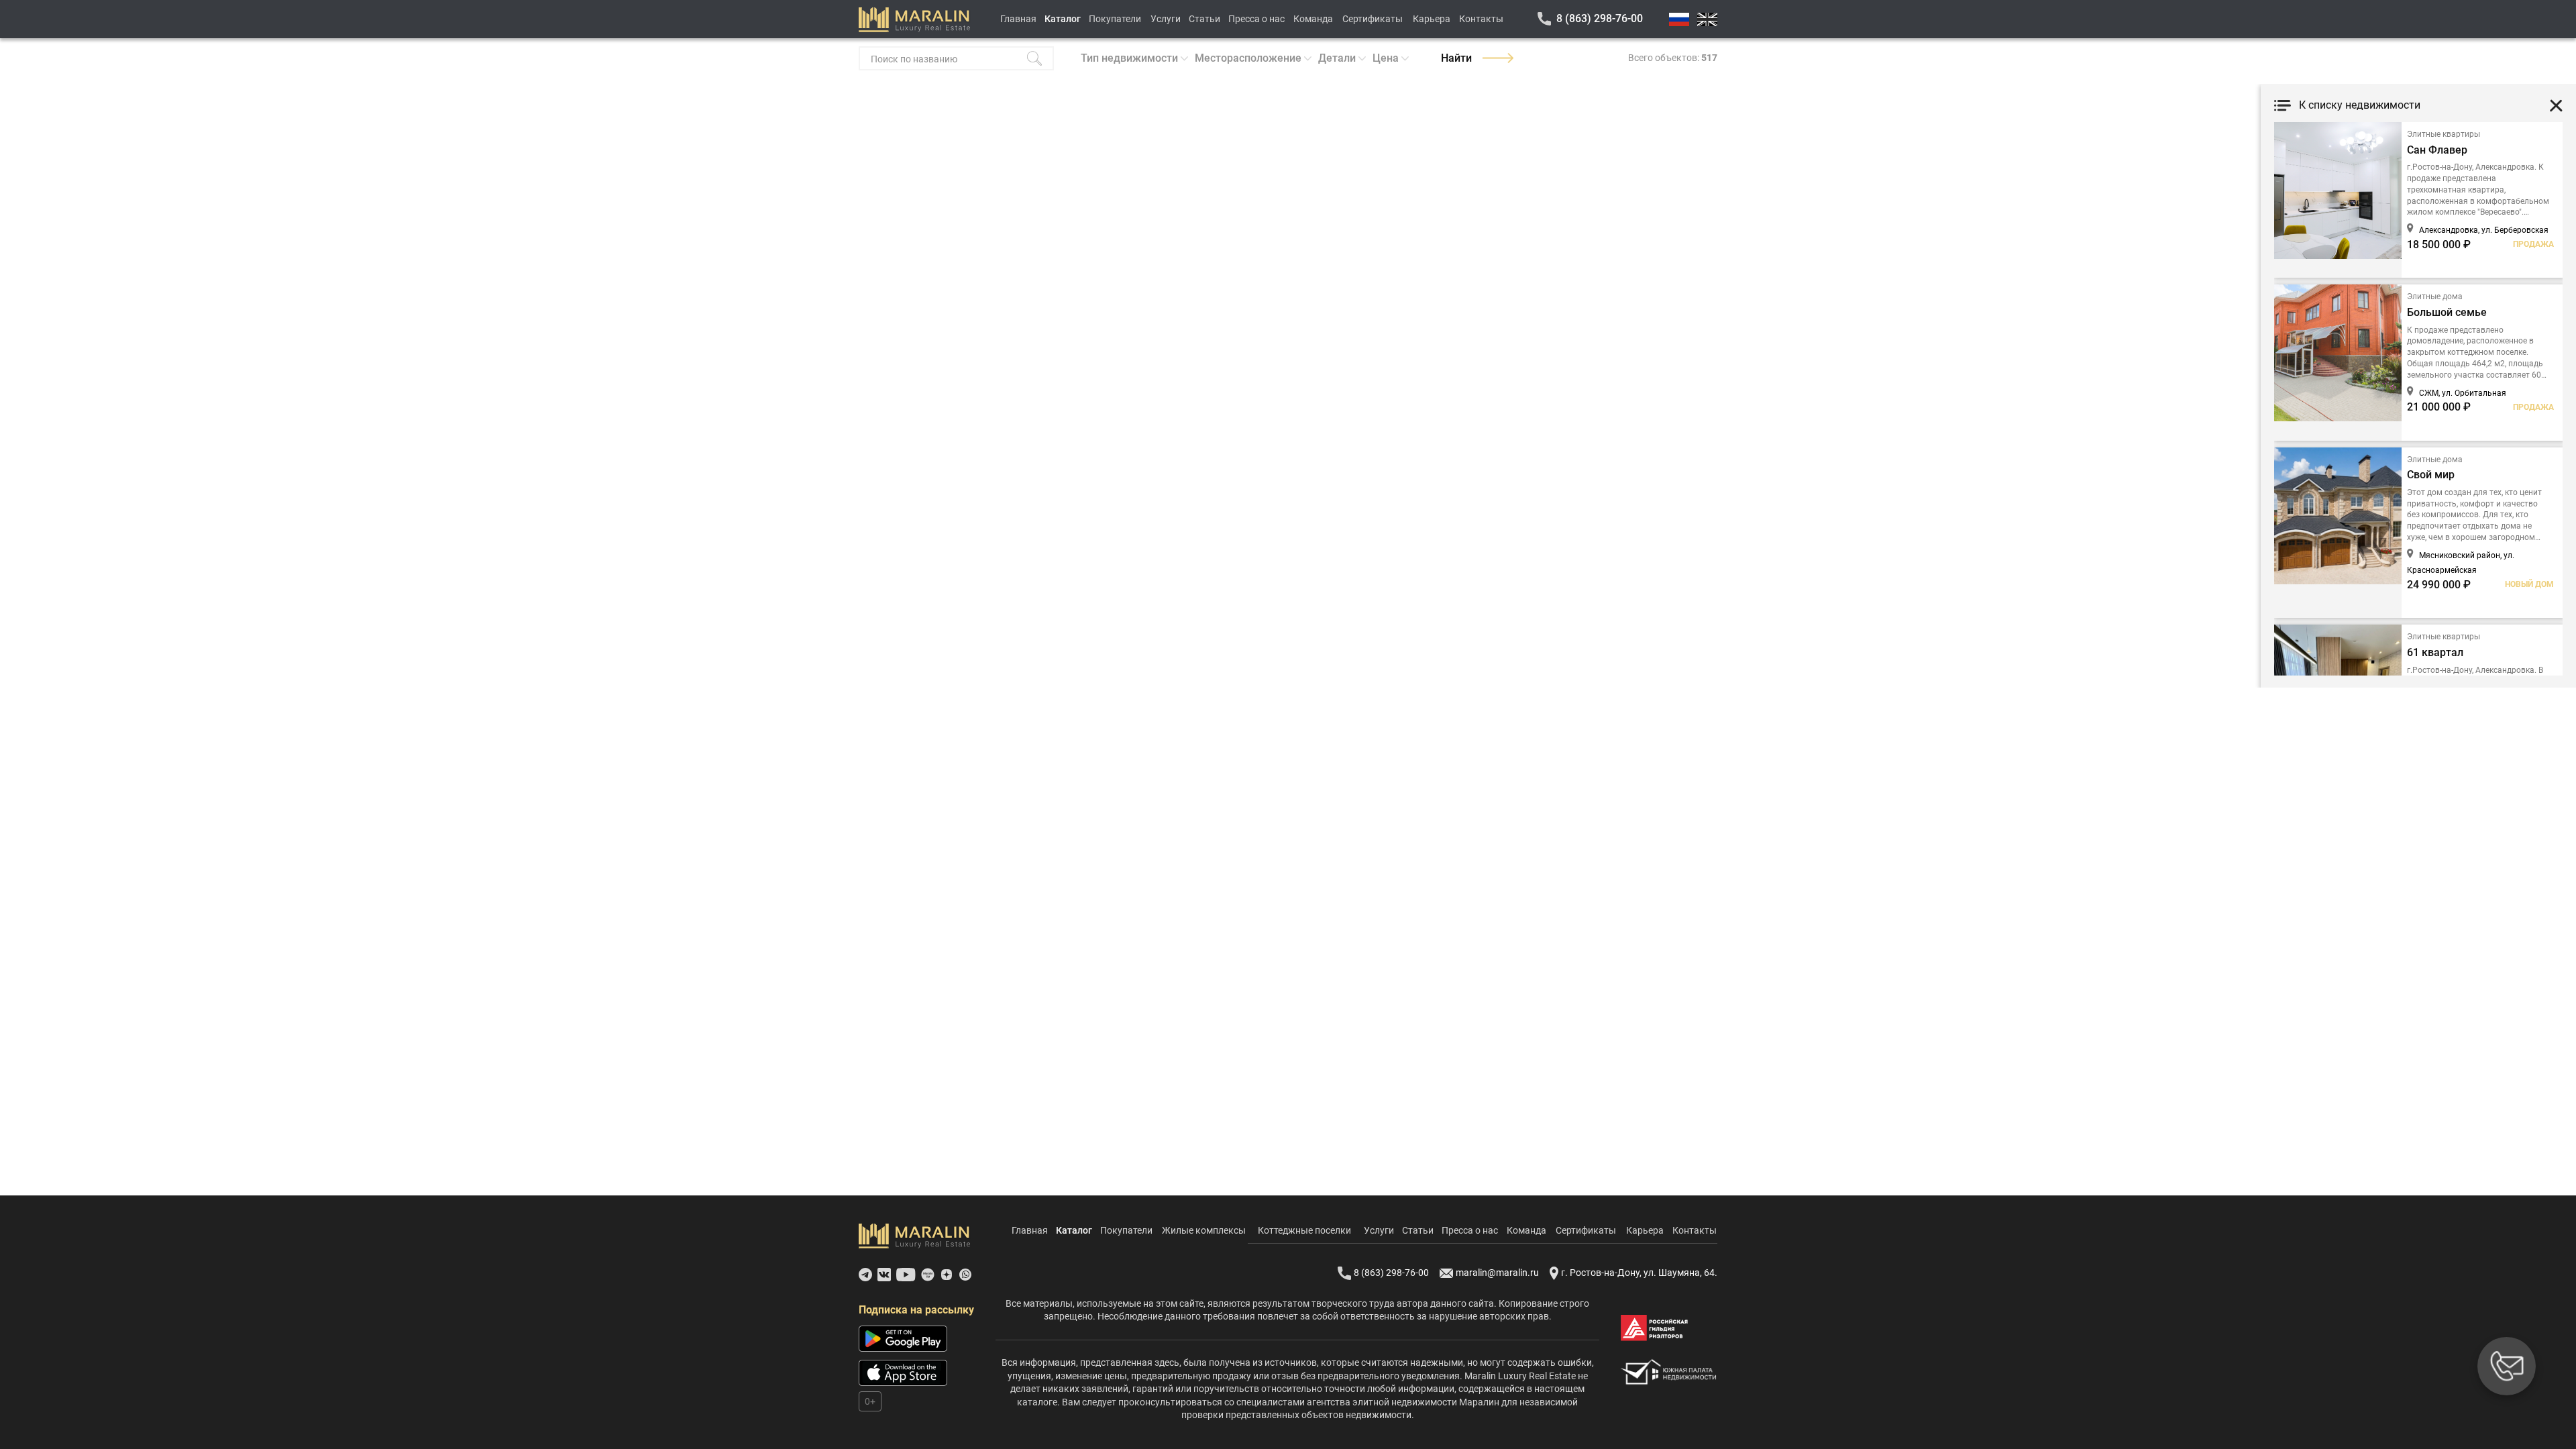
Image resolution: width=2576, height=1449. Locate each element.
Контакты (1481, 19)
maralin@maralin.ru (1497, 1273)
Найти (1456, 58)
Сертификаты (1373, 19)
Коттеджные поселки (1304, 1230)
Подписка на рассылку (916, 1310)
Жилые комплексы (1204, 1230)
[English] (1707, 19)
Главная (1018, 19)
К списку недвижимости (2360, 105)
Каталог (1063, 19)
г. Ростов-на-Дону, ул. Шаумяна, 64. (1639, 1273)
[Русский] (1679, 19)
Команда (1313, 19)
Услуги (1166, 19)
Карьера (1432, 19)
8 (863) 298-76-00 (1600, 18)
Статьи (1204, 19)
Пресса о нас (1256, 19)
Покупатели (1115, 19)
